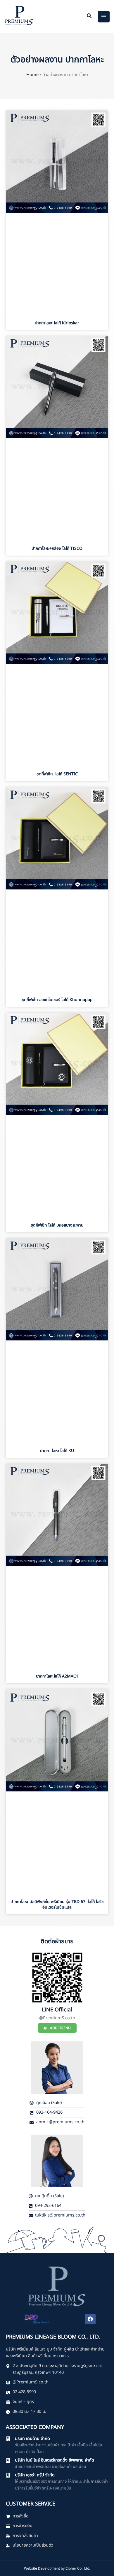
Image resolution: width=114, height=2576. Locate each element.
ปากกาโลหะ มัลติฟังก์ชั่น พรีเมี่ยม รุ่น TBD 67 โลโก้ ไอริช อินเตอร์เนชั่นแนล (57, 1904)
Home (32, 75)
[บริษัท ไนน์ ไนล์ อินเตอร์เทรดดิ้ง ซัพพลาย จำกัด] (8, 2460)
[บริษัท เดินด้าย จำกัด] (8, 2439)
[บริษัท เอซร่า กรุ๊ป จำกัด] (8, 2475)
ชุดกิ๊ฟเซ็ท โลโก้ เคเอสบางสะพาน (57, 1225)
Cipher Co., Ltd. (78, 2568)
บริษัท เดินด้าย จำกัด (32, 2439)
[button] (89, 17)
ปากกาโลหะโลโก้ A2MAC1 (57, 1676)
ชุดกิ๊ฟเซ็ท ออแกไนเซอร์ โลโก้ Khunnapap (57, 1000)
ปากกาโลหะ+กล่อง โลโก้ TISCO (57, 548)
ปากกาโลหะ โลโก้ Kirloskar (57, 323)
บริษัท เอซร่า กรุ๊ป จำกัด (35, 2475)
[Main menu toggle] (104, 17)
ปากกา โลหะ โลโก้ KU (57, 1451)
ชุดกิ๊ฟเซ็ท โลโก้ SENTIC (57, 774)
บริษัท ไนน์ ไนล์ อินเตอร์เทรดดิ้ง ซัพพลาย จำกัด (55, 2460)
